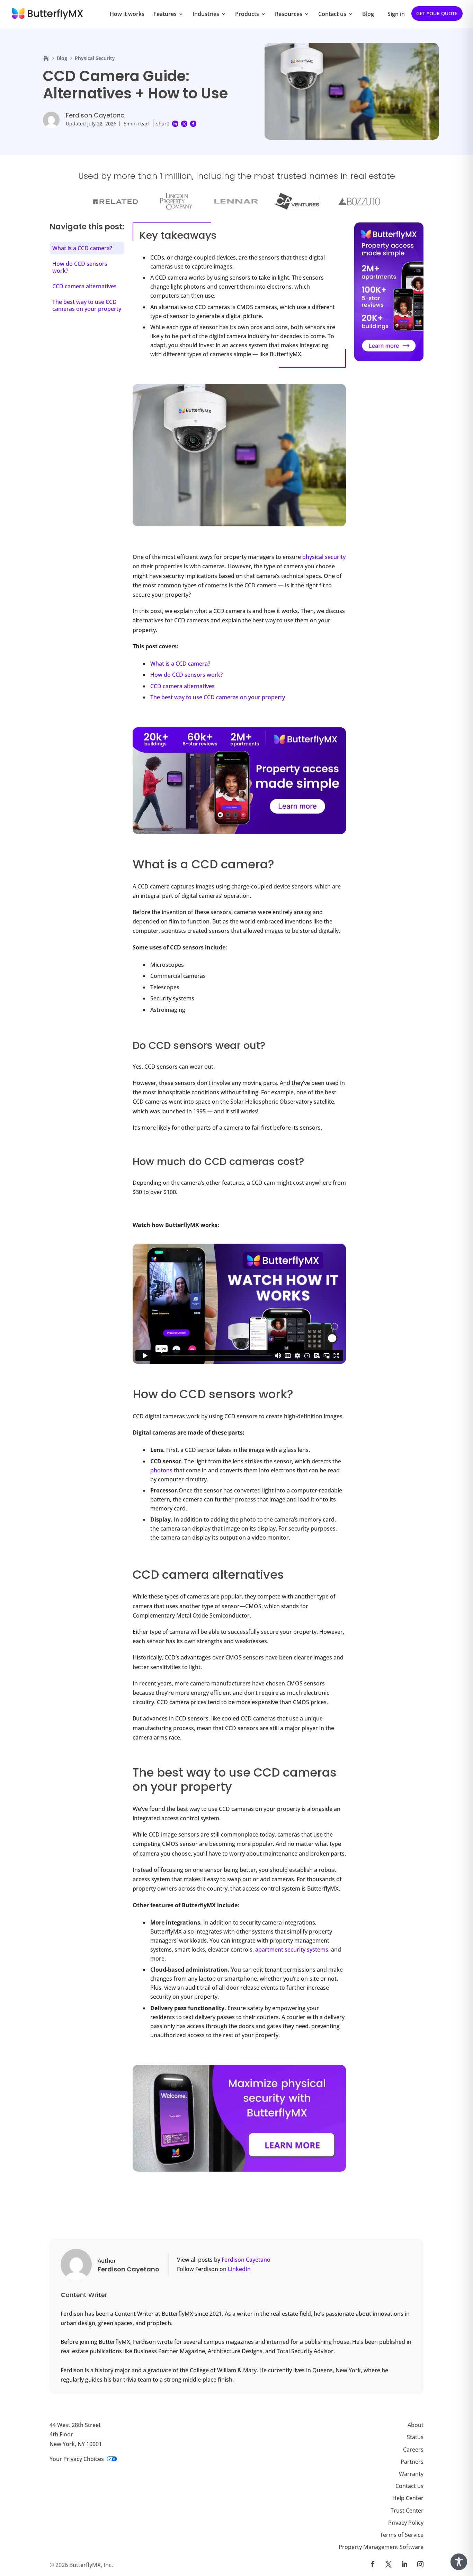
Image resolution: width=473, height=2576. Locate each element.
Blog (368, 15)
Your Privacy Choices (77, 2459)
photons (161, 1470)
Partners (412, 2462)
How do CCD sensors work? (186, 675)
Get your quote (437, 13)
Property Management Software (381, 2547)
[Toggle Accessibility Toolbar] (459, 2562)
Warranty (411, 2474)
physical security (324, 557)
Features (165, 15)
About (416, 2425)
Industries (206, 15)
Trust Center (407, 2511)
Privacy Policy (406, 2523)
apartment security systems (292, 1949)
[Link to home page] (46, 58)
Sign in (396, 15)
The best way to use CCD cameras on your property (218, 697)
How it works (127, 15)
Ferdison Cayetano (95, 115)
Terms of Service (402, 2535)
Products (247, 15)
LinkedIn (239, 2269)
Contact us (332, 15)
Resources (289, 15)
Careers (413, 2450)
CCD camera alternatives (182, 686)
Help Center (408, 2498)
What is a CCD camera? (180, 664)
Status (415, 2437)
